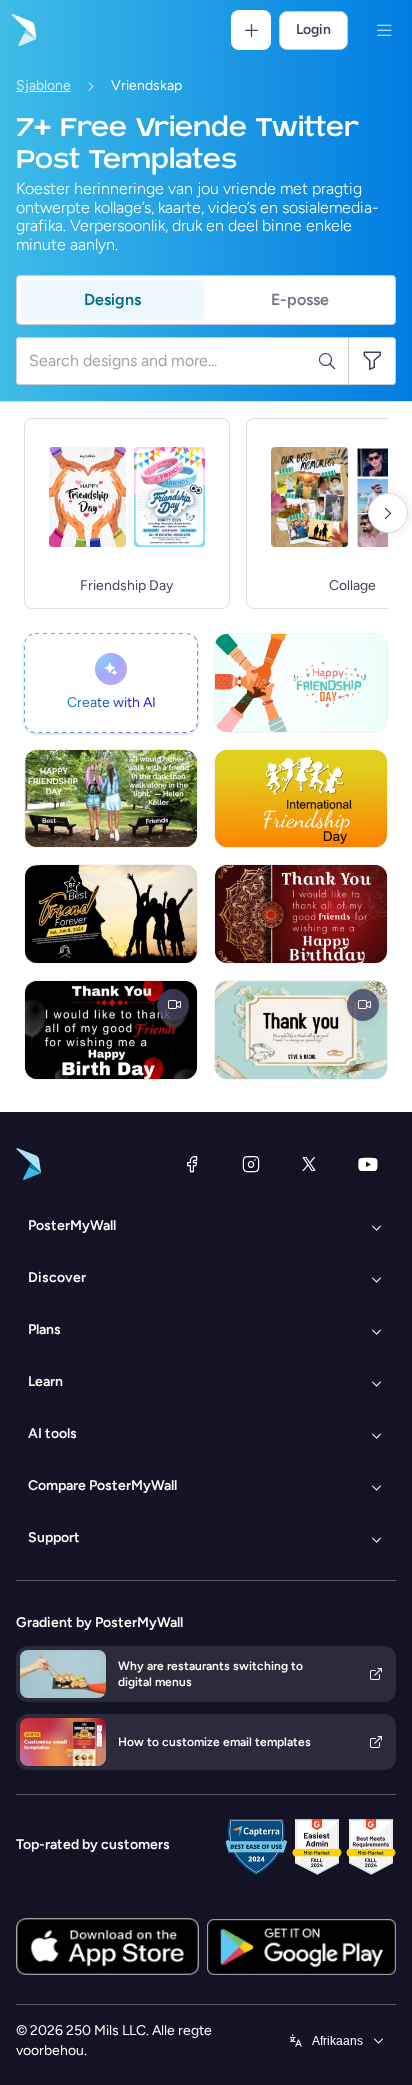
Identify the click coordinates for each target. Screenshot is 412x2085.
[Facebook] (192, 1164)
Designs (112, 299)
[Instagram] (251, 1164)
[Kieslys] (384, 30)
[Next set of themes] (388, 513)
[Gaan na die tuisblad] (22, 30)
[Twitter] (309, 1164)
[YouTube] (368, 1164)
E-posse (300, 299)
